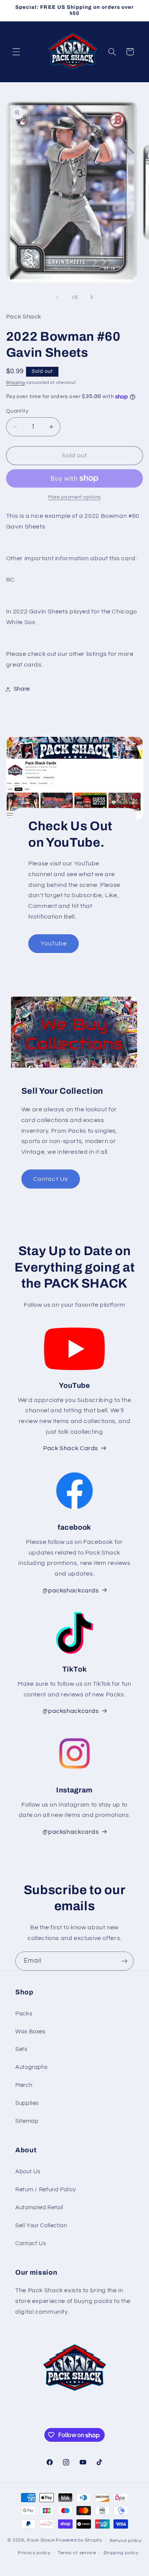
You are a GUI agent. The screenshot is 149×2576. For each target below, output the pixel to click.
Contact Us (51, 1179)
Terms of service (77, 2553)
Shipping (16, 383)
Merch (24, 2085)
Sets (21, 2049)
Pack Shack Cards (71, 1448)
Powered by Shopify (79, 2541)
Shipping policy (121, 2553)
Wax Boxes (30, 2032)
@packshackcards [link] (70, 1590)
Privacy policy (34, 2553)
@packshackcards (70, 1711)
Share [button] (22, 689)
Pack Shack (41, 2541)
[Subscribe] (125, 1961)
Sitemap (27, 2121)
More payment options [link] (74, 497)
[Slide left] (57, 297)
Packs (24, 2014)
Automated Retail (39, 2208)
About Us (28, 2172)
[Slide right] (92, 297)
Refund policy (126, 2541)
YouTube (53, 944)
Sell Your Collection (41, 2226)
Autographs (31, 2067)
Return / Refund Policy (46, 2190)
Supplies (27, 2103)
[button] (16, 52)
